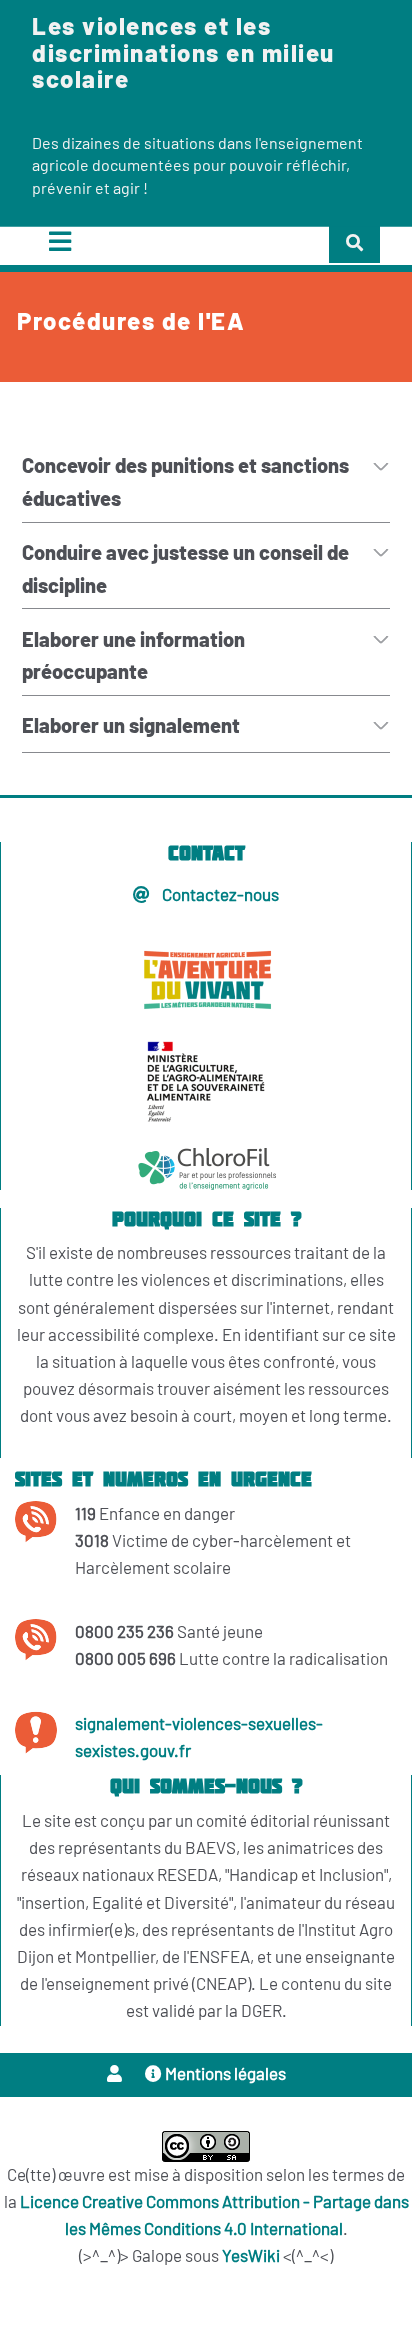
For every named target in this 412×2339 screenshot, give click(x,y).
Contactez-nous (219, 895)
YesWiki (251, 2256)
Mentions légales (224, 2074)
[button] (116, 2074)
